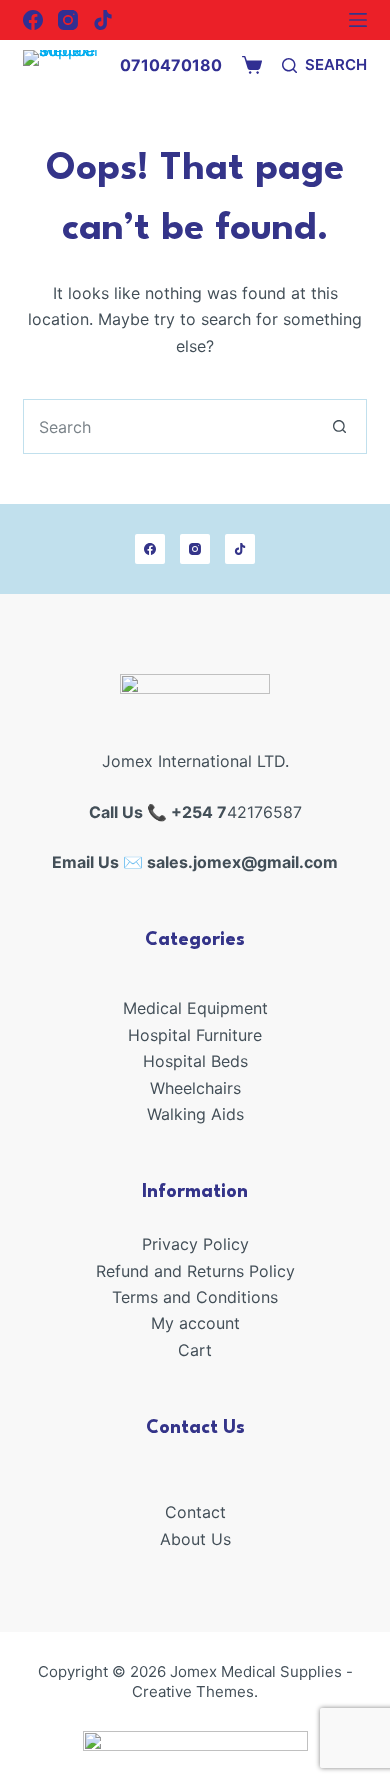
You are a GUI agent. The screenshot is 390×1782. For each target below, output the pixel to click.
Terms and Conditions (195, 1297)
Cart (195, 1350)
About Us (195, 1539)
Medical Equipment (195, 1008)
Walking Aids (195, 1114)
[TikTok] (103, 20)
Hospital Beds (195, 1061)
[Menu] (358, 20)
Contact (195, 1512)
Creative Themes (193, 1691)
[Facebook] (33, 20)
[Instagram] (68, 20)
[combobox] (168, 426)
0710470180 (171, 65)
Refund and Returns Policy (195, 1271)
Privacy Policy (195, 1244)
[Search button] (339, 426)
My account (195, 1323)
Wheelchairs (195, 1088)
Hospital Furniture (195, 1035)
